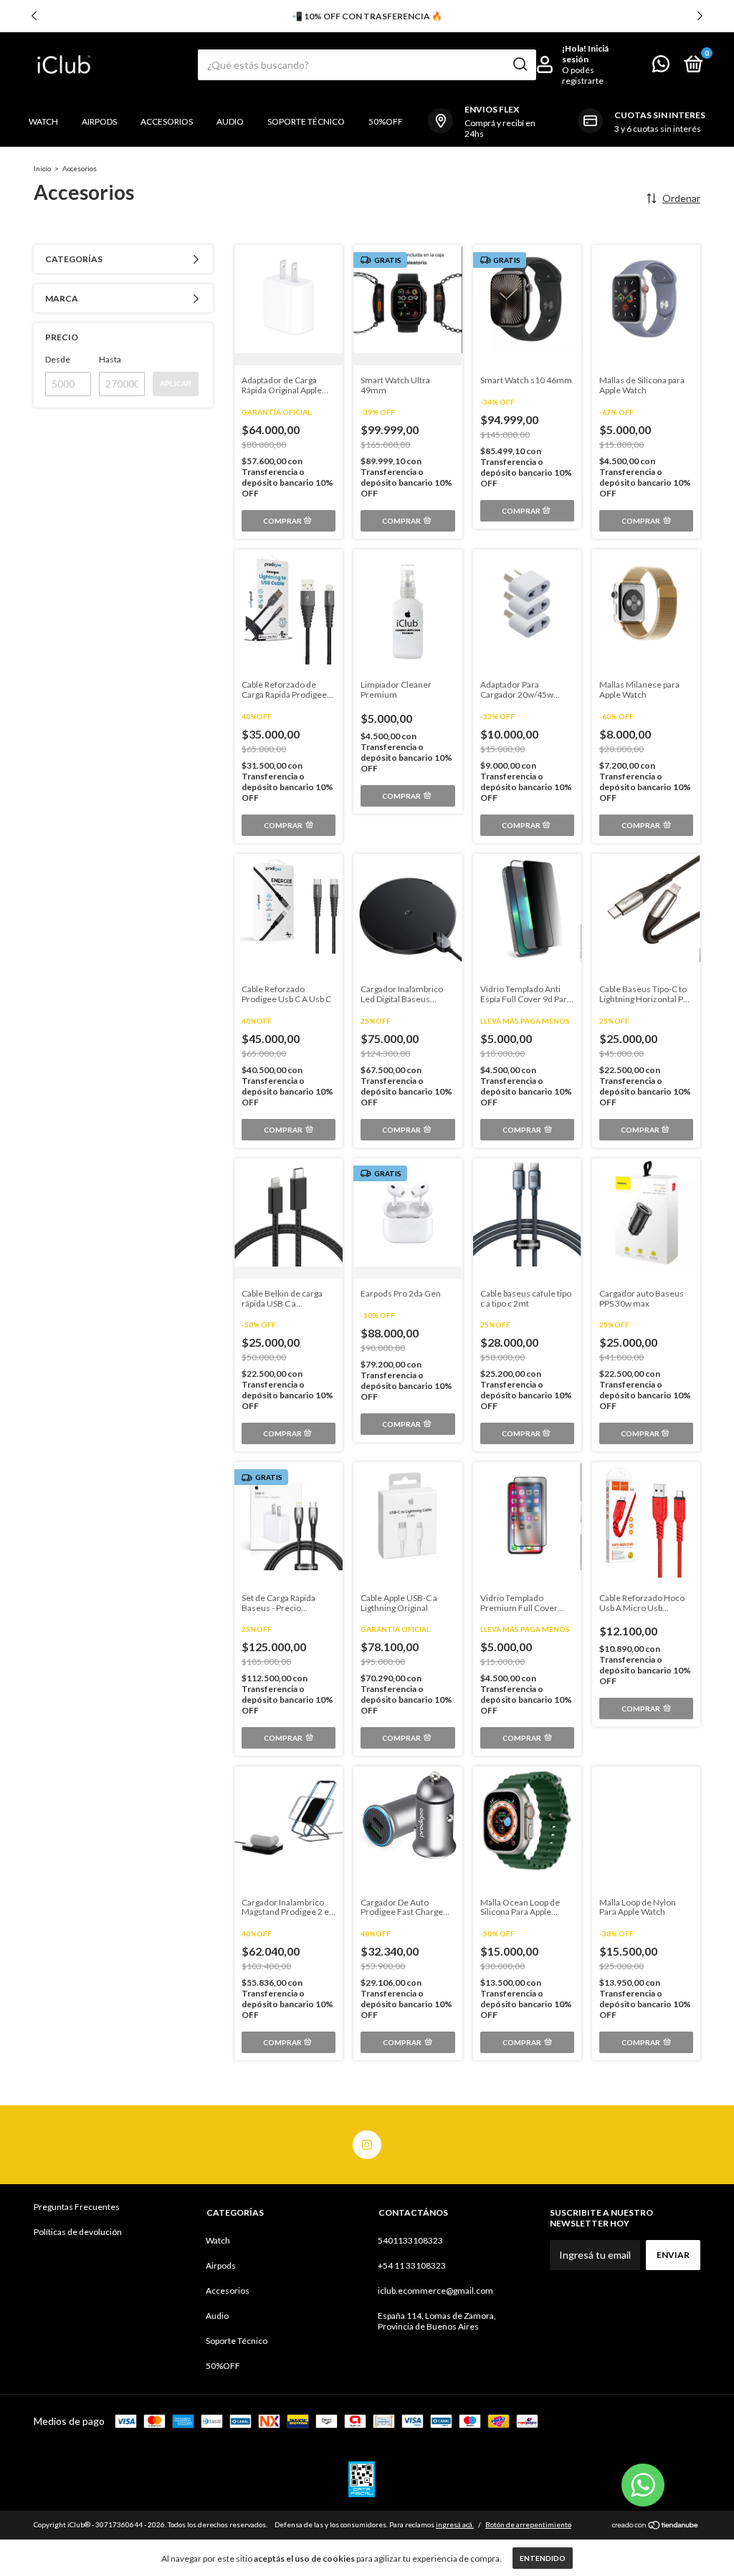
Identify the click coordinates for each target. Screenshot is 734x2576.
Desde (58, 359)
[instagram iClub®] (367, 2145)
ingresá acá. (455, 2524)
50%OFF (386, 121)
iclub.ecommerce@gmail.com (435, 2291)
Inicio (42, 168)
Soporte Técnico (306, 121)
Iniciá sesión (585, 54)
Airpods (99, 121)
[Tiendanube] (656, 2526)
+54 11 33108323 (412, 2265)
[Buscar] (519, 64)
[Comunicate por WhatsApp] (661, 67)
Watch (43, 121)
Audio (230, 121)
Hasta (110, 359)
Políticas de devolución (78, 2232)
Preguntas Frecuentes (77, 2207)
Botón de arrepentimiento (528, 2524)
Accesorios (167, 121)
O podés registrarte (583, 75)
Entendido (543, 2558)
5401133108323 (410, 2240)
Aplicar (176, 384)
